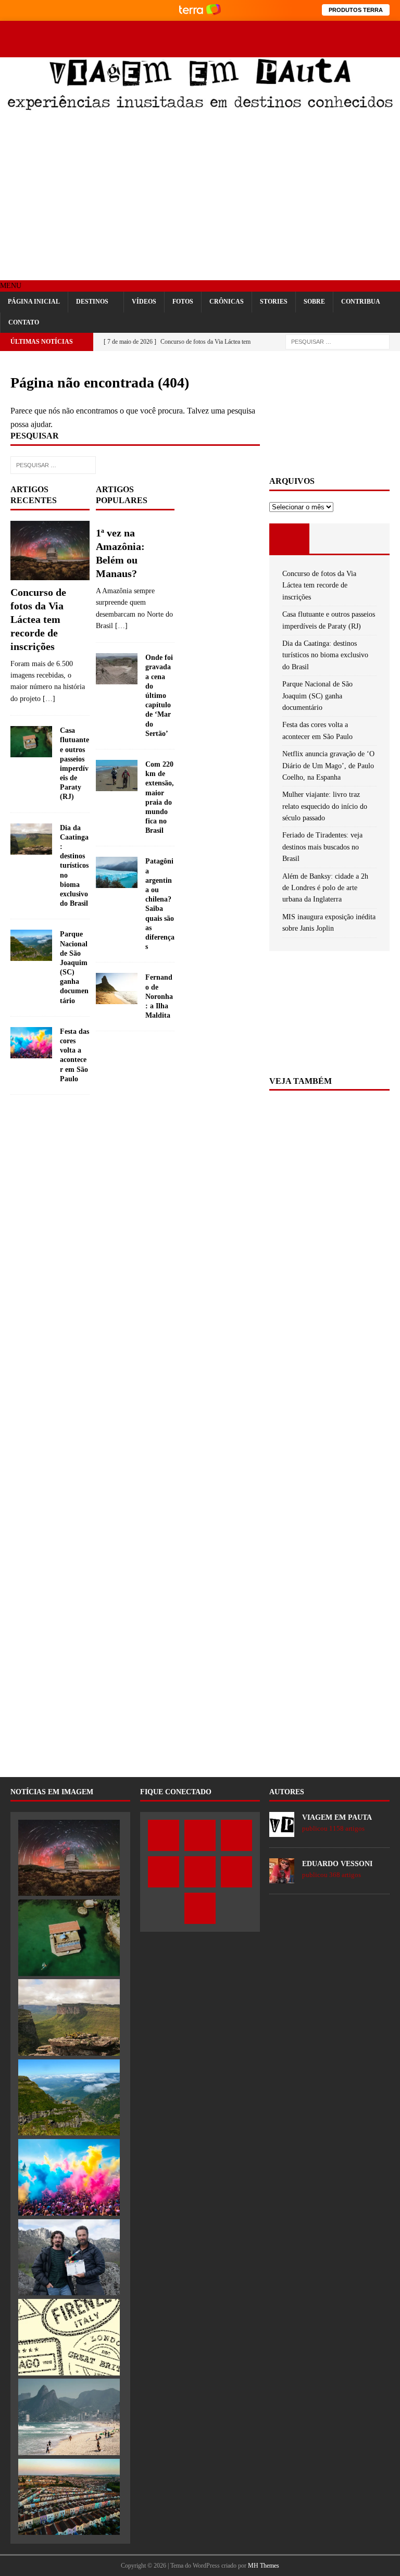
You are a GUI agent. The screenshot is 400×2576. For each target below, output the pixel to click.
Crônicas (227, 302)
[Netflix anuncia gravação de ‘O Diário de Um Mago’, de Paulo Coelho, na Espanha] (69, 2258)
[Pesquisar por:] (337, 341)
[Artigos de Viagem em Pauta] (282, 1831)
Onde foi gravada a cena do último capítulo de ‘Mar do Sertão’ (159, 696)
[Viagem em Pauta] (200, 108)
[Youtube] (354, 30)
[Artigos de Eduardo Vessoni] (282, 1877)
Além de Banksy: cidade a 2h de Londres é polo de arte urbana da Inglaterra (325, 888)
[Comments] (370, 539)
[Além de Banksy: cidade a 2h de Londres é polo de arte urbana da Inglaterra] (69, 2497)
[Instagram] (336, 30)
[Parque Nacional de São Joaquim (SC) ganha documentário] (31, 945)
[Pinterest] (373, 30)
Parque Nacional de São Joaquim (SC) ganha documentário (317, 696)
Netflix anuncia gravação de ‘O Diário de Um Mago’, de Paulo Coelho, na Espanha (328, 766)
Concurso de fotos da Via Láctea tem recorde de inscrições (38, 619)
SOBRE (314, 302)
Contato (24, 322)
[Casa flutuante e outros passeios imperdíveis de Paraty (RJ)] (31, 742)
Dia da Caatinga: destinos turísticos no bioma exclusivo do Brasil (74, 866)
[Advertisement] (200, 197)
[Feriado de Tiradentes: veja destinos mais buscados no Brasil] (69, 2417)
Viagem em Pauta (337, 1817)
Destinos (92, 302)
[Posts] (289, 539)
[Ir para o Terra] (200, 10)
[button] (11, 286)
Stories (274, 302)
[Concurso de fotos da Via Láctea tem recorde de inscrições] (50, 551)
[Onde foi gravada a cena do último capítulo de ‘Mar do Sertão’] (117, 669)
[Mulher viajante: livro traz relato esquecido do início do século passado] (69, 2337)
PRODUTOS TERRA (356, 10)
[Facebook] (300, 30)
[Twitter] (318, 30)
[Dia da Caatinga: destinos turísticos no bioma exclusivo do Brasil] (31, 839)
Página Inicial (34, 302)
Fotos (183, 302)
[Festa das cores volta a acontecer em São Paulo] (31, 1043)
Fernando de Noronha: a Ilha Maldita (159, 996)
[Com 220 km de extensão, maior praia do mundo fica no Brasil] (117, 776)
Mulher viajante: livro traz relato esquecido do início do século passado (325, 806)
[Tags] (329, 539)
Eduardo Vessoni (337, 1864)
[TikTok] (391, 30)
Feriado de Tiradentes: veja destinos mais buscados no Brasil (322, 847)
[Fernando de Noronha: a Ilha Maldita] (117, 989)
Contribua (361, 302)
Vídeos (144, 302)
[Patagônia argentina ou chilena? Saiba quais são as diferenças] (117, 872)
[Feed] (391, 48)
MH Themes (264, 2566)
